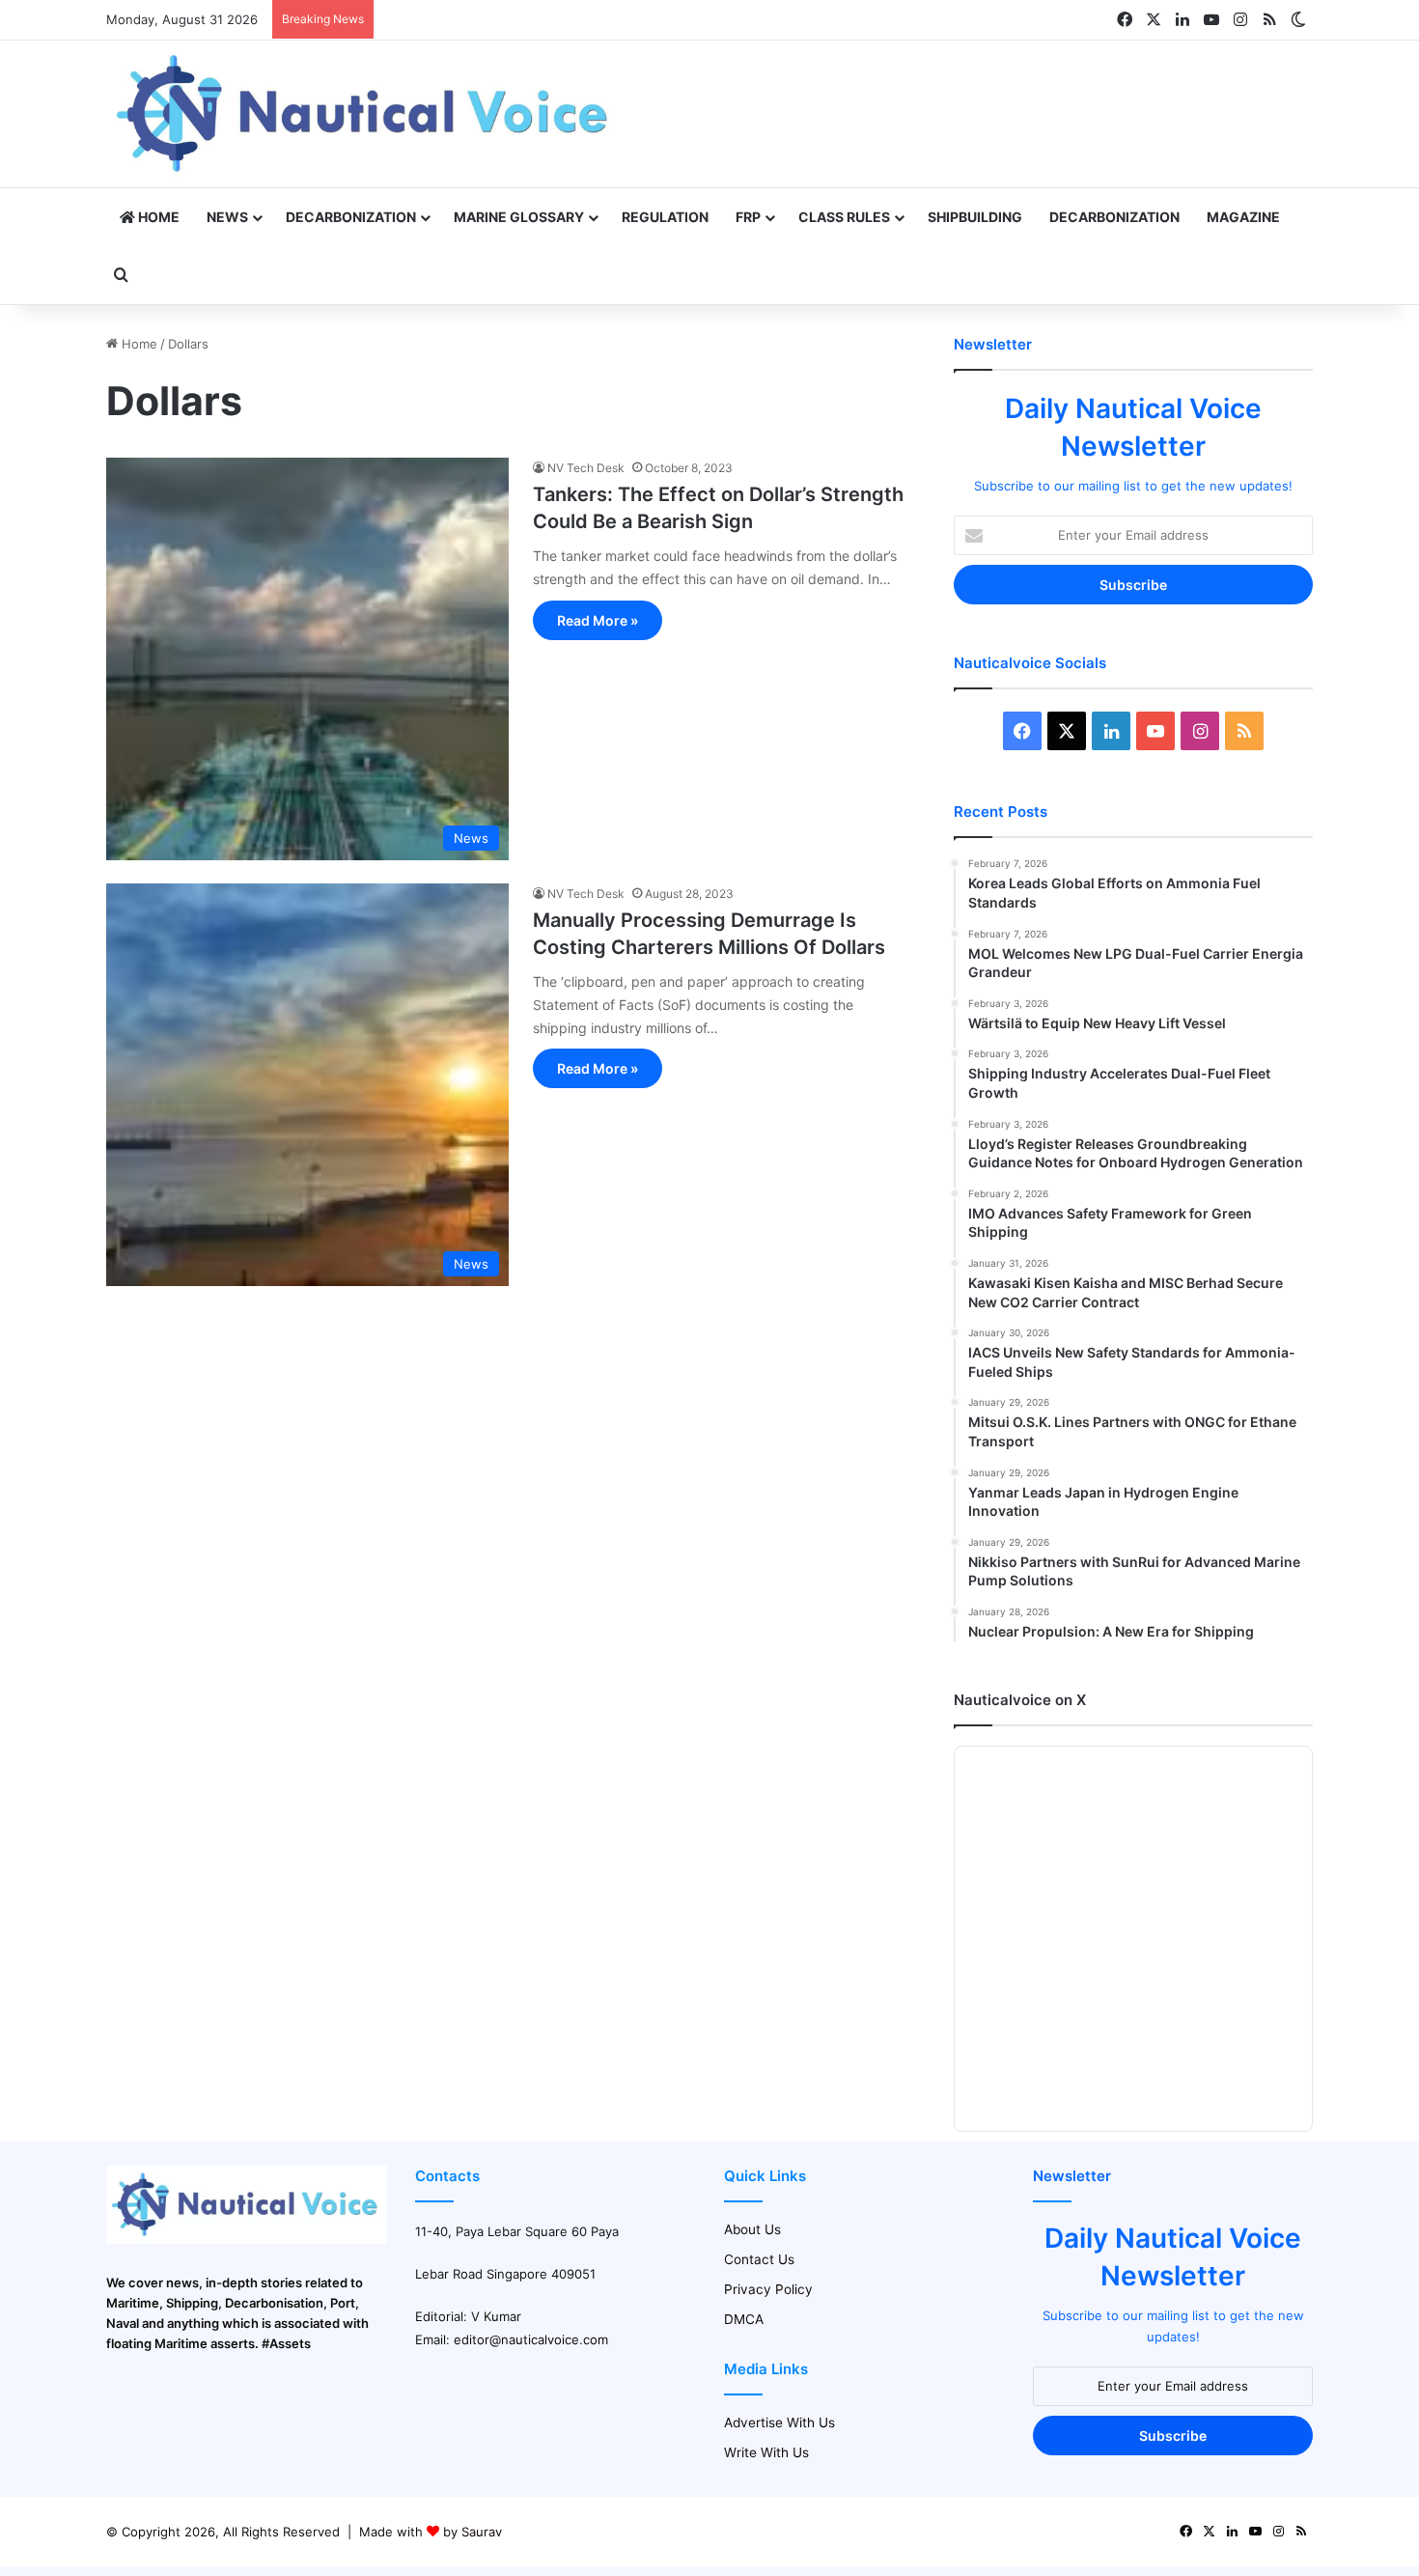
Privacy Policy (768, 2289)
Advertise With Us (779, 2422)
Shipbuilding (975, 217)
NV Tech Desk (586, 468)
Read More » (598, 620)
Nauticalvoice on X (1020, 1700)
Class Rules (844, 217)
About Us (752, 2229)
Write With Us (766, 2452)
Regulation (665, 217)
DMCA (744, 2319)
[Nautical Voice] (365, 114)
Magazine (1243, 217)
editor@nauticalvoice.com (531, 2339)
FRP (748, 217)
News (227, 217)
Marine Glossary (519, 217)
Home (157, 217)
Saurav (482, 2532)
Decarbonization (351, 217)
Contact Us (759, 2259)
